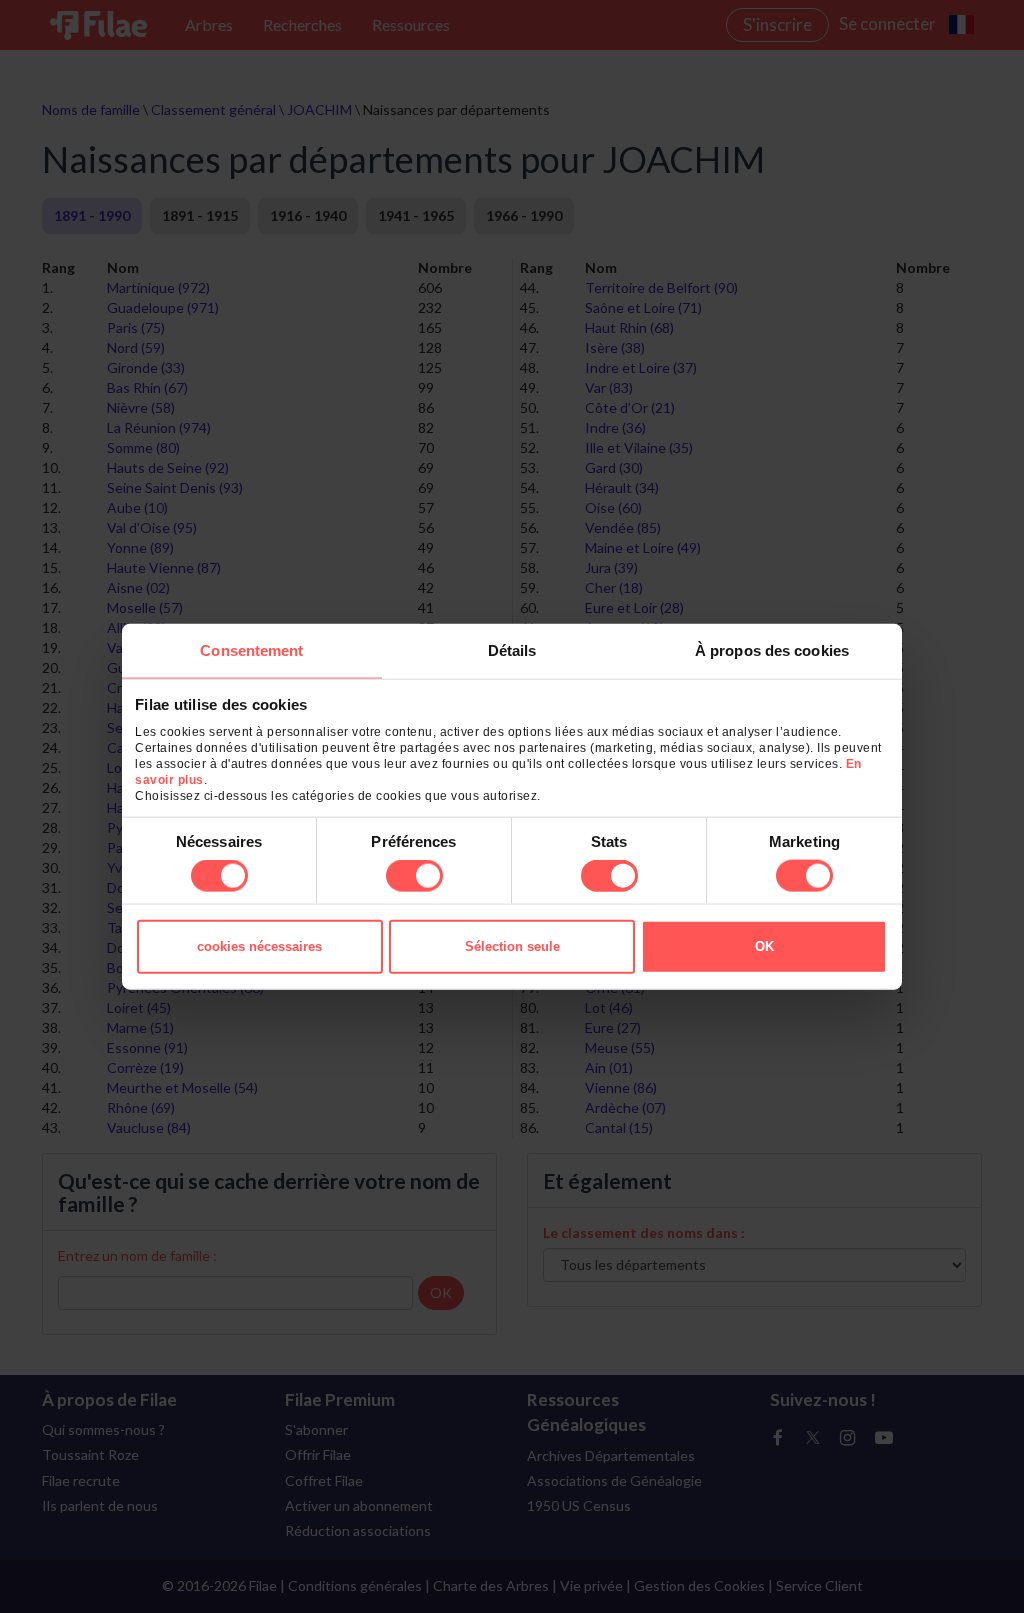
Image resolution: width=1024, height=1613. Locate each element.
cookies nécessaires (259, 946)
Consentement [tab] (251, 649)
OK (764, 946)
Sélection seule (512, 946)
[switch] (414, 876)
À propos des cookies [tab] (772, 649)
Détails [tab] (512, 649)
